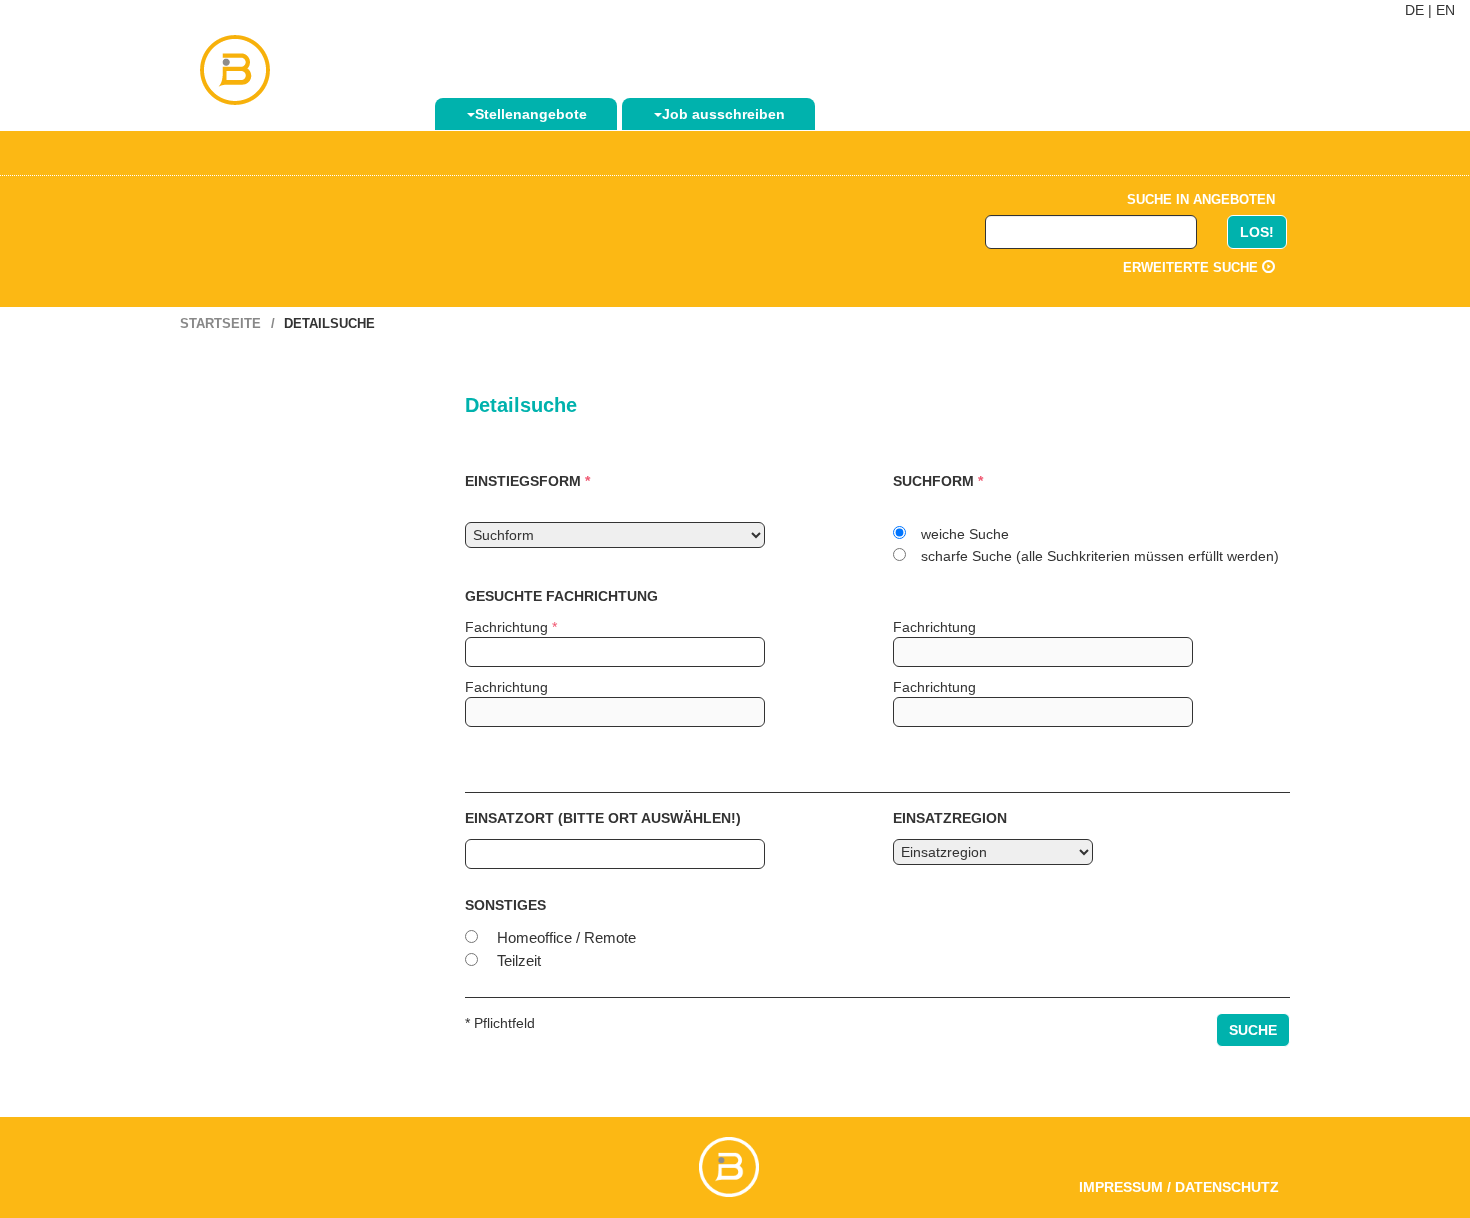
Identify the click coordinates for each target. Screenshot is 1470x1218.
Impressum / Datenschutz (1179, 1187)
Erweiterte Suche (1192, 267)
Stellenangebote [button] (531, 114)
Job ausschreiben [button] (723, 114)
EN (1445, 10)
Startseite (220, 323)
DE (1414, 10)
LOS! (1257, 232)
